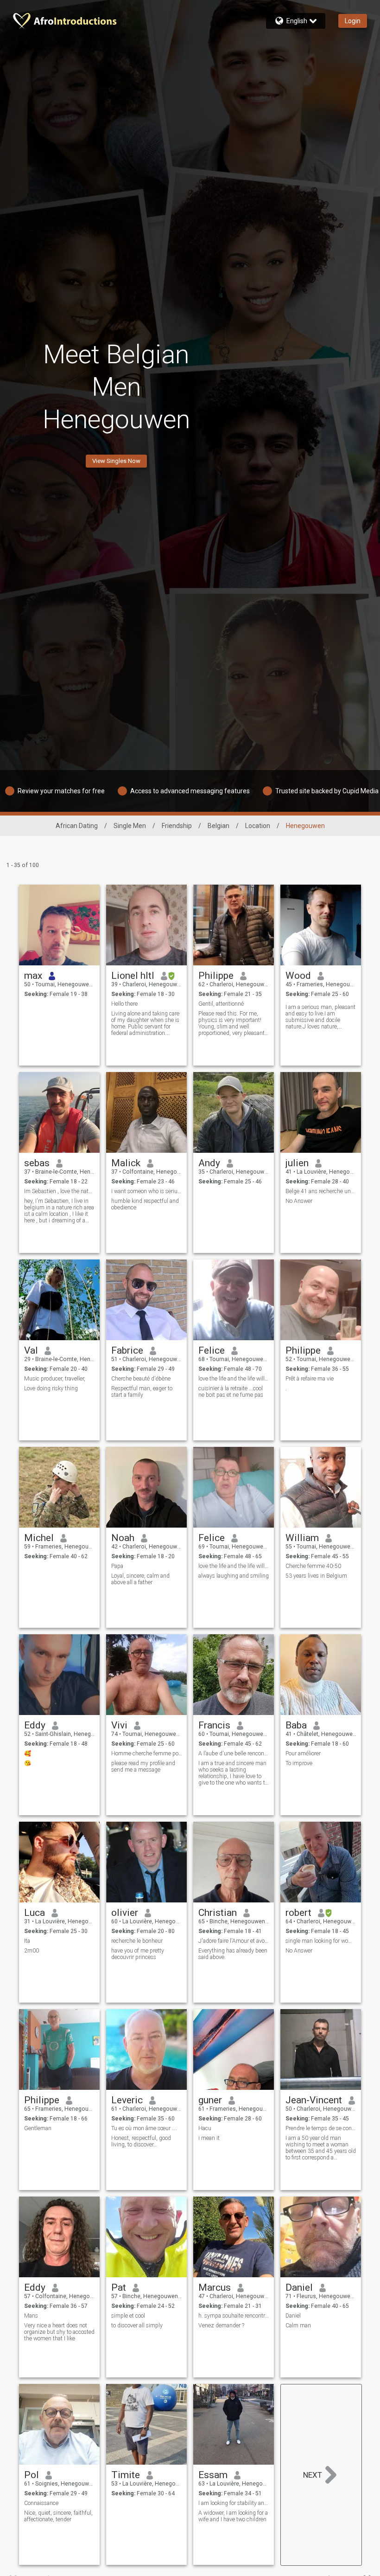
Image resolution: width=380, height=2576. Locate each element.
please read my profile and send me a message (143, 1767)
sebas (37, 1163)
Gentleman (38, 2128)
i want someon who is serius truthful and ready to (147, 1191)
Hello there (124, 1004)
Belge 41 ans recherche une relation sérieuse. (321, 1191)
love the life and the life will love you (234, 1379)
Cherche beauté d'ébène (141, 1379)
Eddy (35, 1725)
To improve (299, 1763)
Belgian (218, 826)
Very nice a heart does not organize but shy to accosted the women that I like (59, 2332)
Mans (31, 2316)
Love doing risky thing (51, 1388)
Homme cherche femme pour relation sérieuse (147, 1754)
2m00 (32, 1951)
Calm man (298, 2325)
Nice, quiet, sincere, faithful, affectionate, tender (58, 2516)
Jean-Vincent (314, 2100)
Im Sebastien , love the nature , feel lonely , (60, 1191)
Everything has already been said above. (233, 1954)
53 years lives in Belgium (316, 1576)
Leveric (127, 2100)
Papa (117, 1566)
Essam (213, 2475)
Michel (39, 1538)
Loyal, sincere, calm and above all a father (140, 1579)
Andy (209, 1163)
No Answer (299, 1201)
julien (297, 1163)
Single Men (130, 826)
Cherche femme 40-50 (313, 1566)
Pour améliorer (303, 1754)
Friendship (177, 826)
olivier (125, 1913)
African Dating (77, 826)
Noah (123, 1538)
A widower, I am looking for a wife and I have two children (233, 2516)
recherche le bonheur (137, 1941)
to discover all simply (137, 2325)
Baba (296, 1725)
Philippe (216, 976)
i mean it (209, 2138)
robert (298, 1913)
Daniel (299, 2287)
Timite (126, 2475)
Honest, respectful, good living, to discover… (141, 2141)
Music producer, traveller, (55, 1379)
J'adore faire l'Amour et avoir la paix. (234, 1941)
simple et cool (128, 2316)
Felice (212, 1350)
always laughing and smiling (234, 1576)
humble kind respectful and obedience (145, 1204)
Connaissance (41, 2503)
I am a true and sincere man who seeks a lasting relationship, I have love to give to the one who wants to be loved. (233, 1773)
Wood (298, 976)
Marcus (215, 2287)
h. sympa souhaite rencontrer (234, 2316)
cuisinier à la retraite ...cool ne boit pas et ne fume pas (231, 1392)
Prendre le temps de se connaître (321, 2128)
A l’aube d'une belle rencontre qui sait (234, 1754)
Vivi (119, 1725)
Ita (27, 1941)
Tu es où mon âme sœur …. (144, 2128)
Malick (126, 1163)
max (33, 976)
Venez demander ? (221, 2325)
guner (210, 2100)
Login (353, 21)
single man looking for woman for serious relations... (321, 1941)
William (302, 1538)
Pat (119, 2287)
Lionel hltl (133, 976)
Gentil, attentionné (221, 1004)
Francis (214, 1725)
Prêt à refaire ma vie (310, 1379)
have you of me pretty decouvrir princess (138, 1954)
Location (258, 826)
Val (31, 1350)
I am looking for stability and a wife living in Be (234, 2503)
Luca (35, 1913)
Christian (218, 1913)
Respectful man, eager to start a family (142, 1392)
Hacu (205, 2128)
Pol (32, 2475)
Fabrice (127, 1350)
